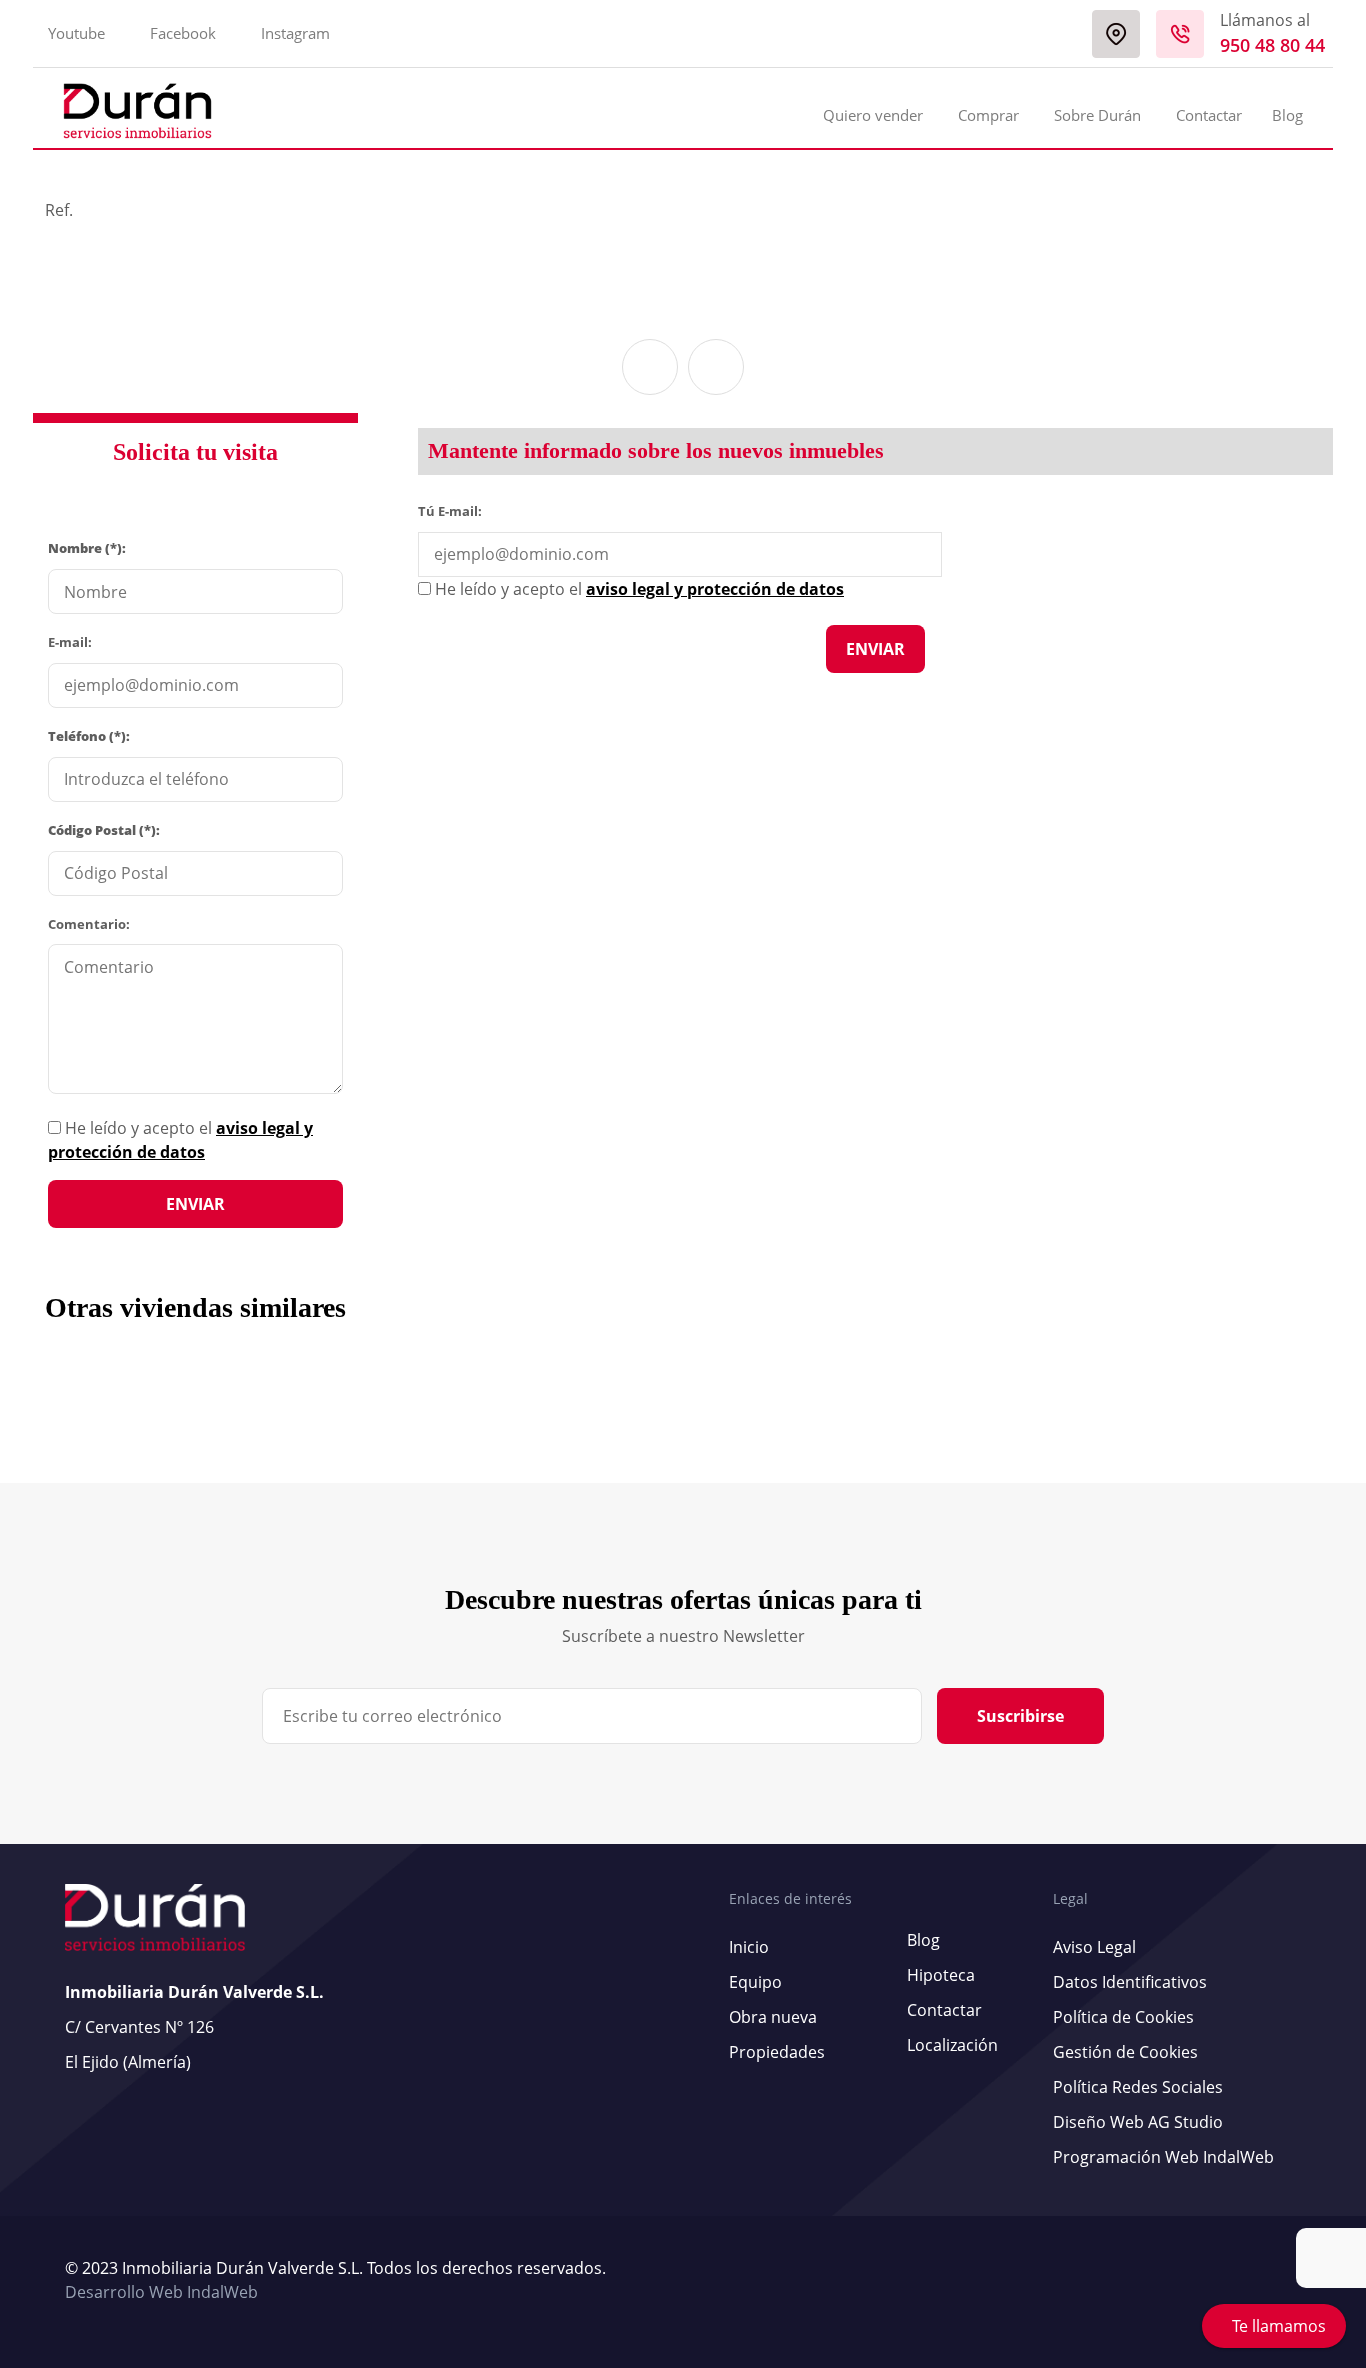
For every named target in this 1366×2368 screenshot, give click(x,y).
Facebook (183, 33)
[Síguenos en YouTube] (1276, 2281)
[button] (650, 367)
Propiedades (777, 2052)
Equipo (755, 1982)
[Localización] (1116, 34)
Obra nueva (773, 2017)
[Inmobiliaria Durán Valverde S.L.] (137, 111)
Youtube (76, 33)
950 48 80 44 (1272, 45)
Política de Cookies (1123, 2017)
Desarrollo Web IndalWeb (161, 2292)
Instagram (295, 33)
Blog (1287, 115)
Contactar (1209, 115)
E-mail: (70, 642)
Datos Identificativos (1130, 1982)
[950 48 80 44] (1180, 34)
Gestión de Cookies (1125, 2052)
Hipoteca (941, 1975)
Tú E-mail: (454, 510)
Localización (952, 2045)
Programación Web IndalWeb (1163, 2157)
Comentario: (89, 924)
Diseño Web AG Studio (1138, 2122)
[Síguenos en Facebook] (1286, 2281)
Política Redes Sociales (1138, 2087)
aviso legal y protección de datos (715, 589)
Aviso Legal (1094, 1947)
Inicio (749, 1947)
